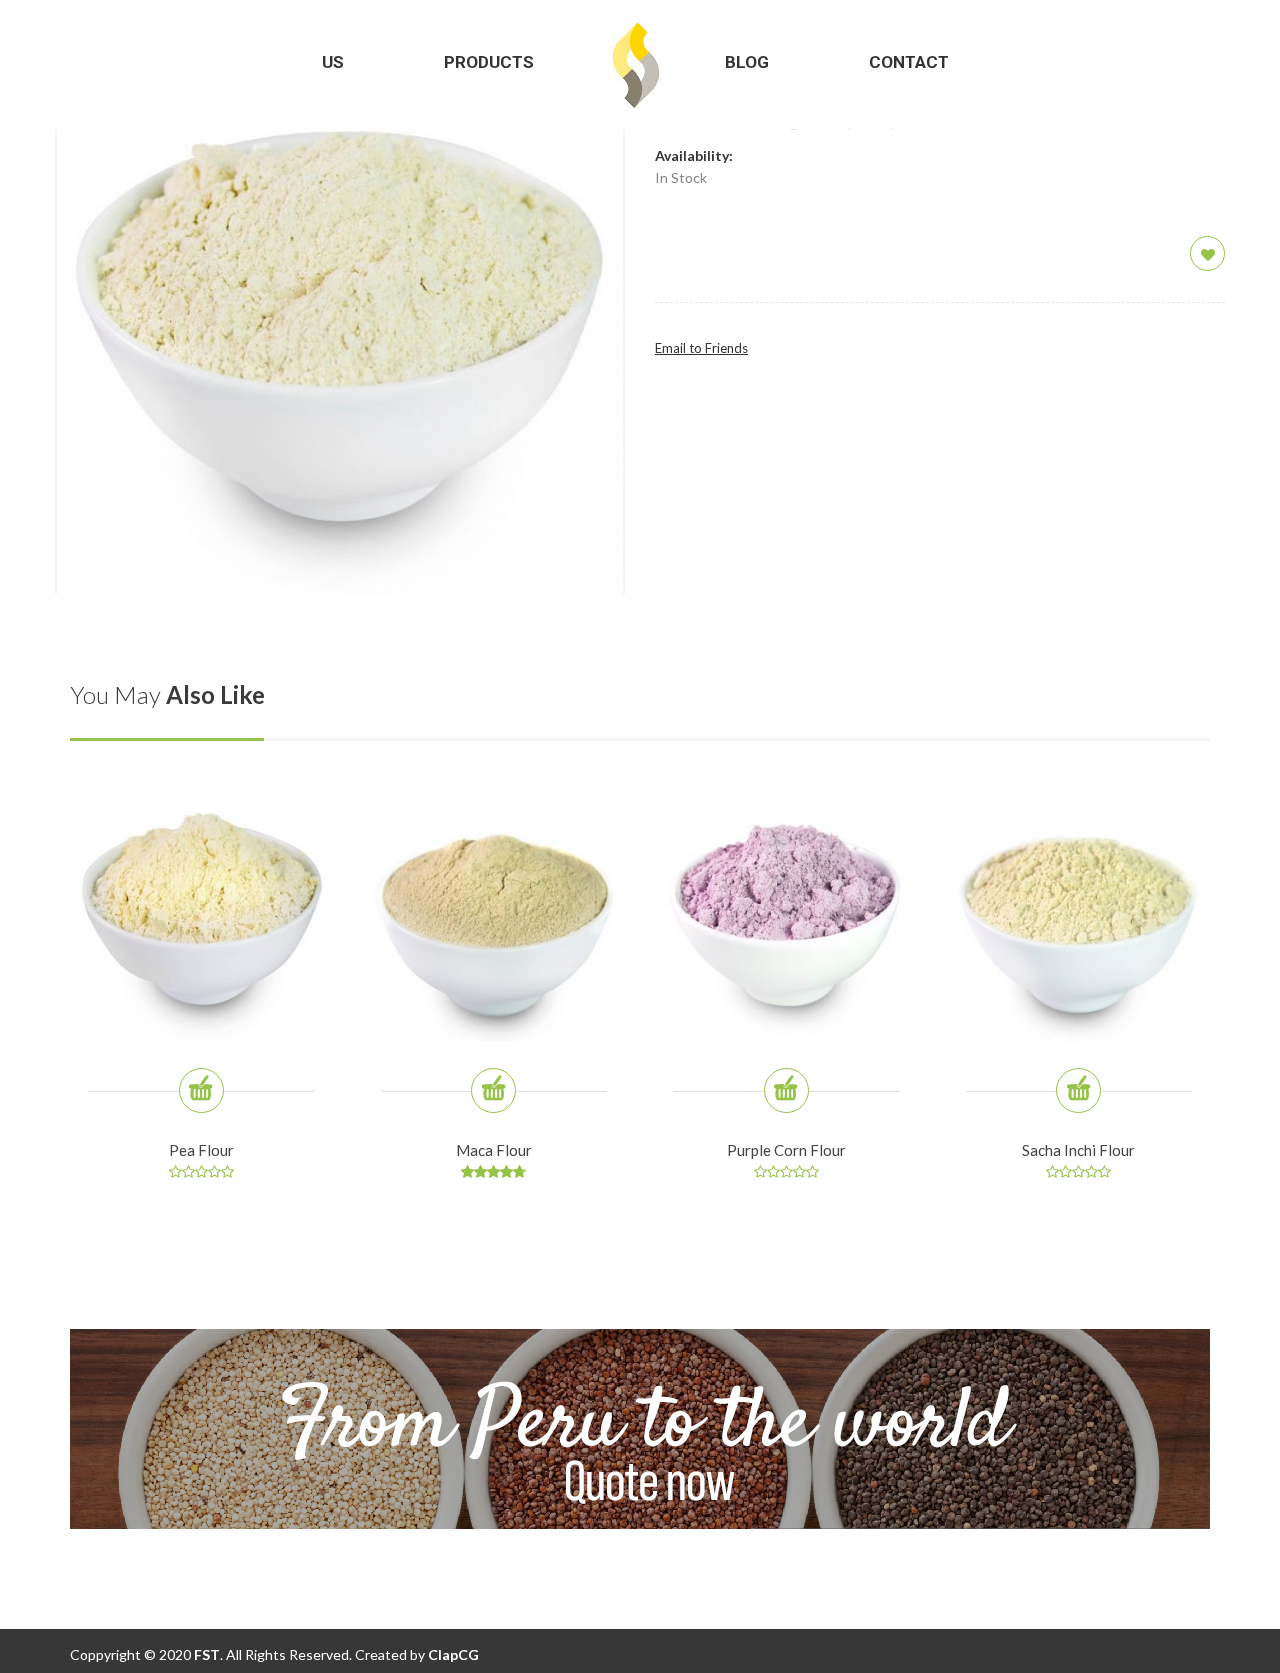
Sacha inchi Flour (1078, 1150)
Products (489, 62)
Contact (909, 62)
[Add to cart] (201, 1090)
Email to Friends (701, 348)
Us (333, 62)
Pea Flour (201, 1150)
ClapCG (453, 1654)
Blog (747, 62)
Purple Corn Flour (786, 1150)
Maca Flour (494, 1150)
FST (205, 1654)
